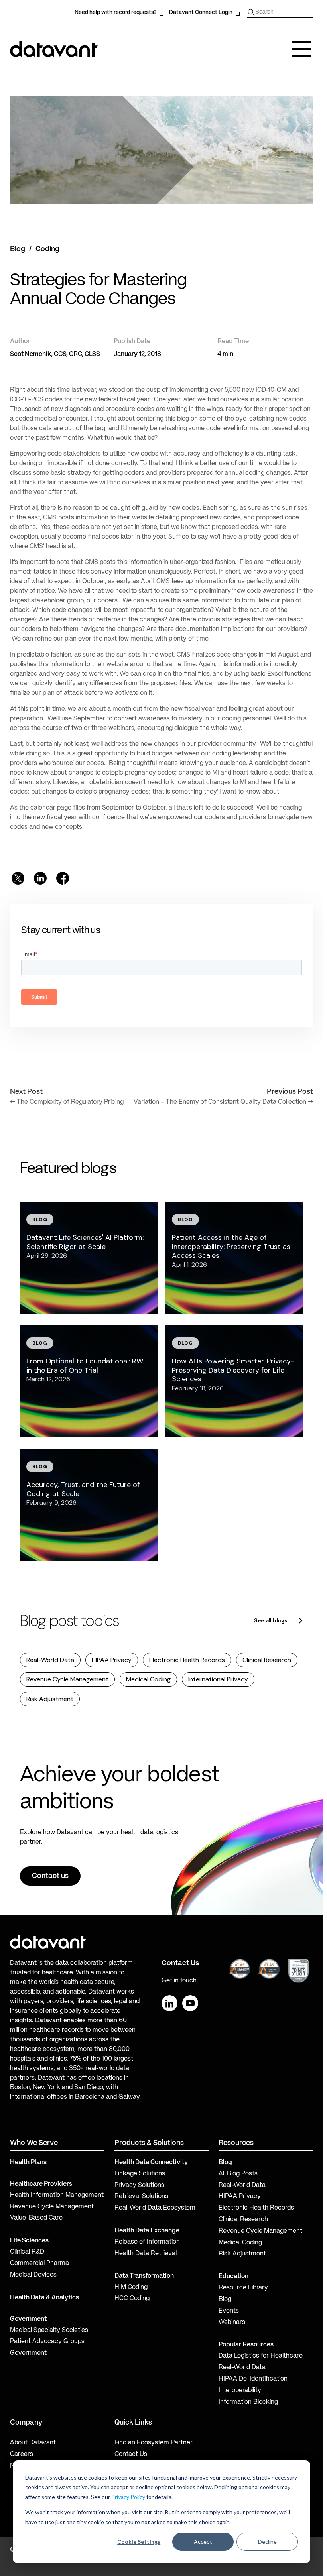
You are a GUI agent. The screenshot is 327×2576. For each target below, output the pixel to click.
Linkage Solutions (140, 2174)
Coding (47, 249)
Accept (203, 2542)
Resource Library (243, 2288)
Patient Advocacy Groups (47, 2342)
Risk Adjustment (50, 1699)
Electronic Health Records (187, 1660)
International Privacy (218, 1679)
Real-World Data (50, 1660)
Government (28, 2319)
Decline (267, 2542)
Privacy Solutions (139, 2185)
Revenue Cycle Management (67, 1679)
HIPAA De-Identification (253, 2379)
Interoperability (240, 2391)
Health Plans (28, 2163)
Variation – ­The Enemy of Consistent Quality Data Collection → (223, 1102)
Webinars (232, 2322)
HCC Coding (132, 2299)
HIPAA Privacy (112, 1660)
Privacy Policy (128, 2497)
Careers (22, 2454)
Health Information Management (57, 2195)
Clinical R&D (27, 2252)
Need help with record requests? (115, 12)
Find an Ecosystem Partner (154, 2443)
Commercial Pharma (39, 2263)
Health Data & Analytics (44, 2298)
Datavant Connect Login (201, 12)
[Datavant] (54, 49)
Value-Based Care (36, 2218)
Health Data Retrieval (146, 2254)
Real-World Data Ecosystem (155, 2208)
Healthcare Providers (41, 2184)
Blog (18, 249)
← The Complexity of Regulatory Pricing (67, 1102)
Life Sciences (29, 2241)
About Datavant (33, 2443)
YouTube (190, 2003)
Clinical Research (267, 1660)
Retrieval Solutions (141, 2196)
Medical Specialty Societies (49, 2330)
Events (229, 2311)
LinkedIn (169, 2003)
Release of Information (147, 2242)
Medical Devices (33, 2275)
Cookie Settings (139, 2542)
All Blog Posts (238, 2174)
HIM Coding (131, 2287)
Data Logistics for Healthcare (261, 2356)
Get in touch (179, 1981)
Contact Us (131, 2454)
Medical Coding (148, 1679)
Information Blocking (248, 2402)
